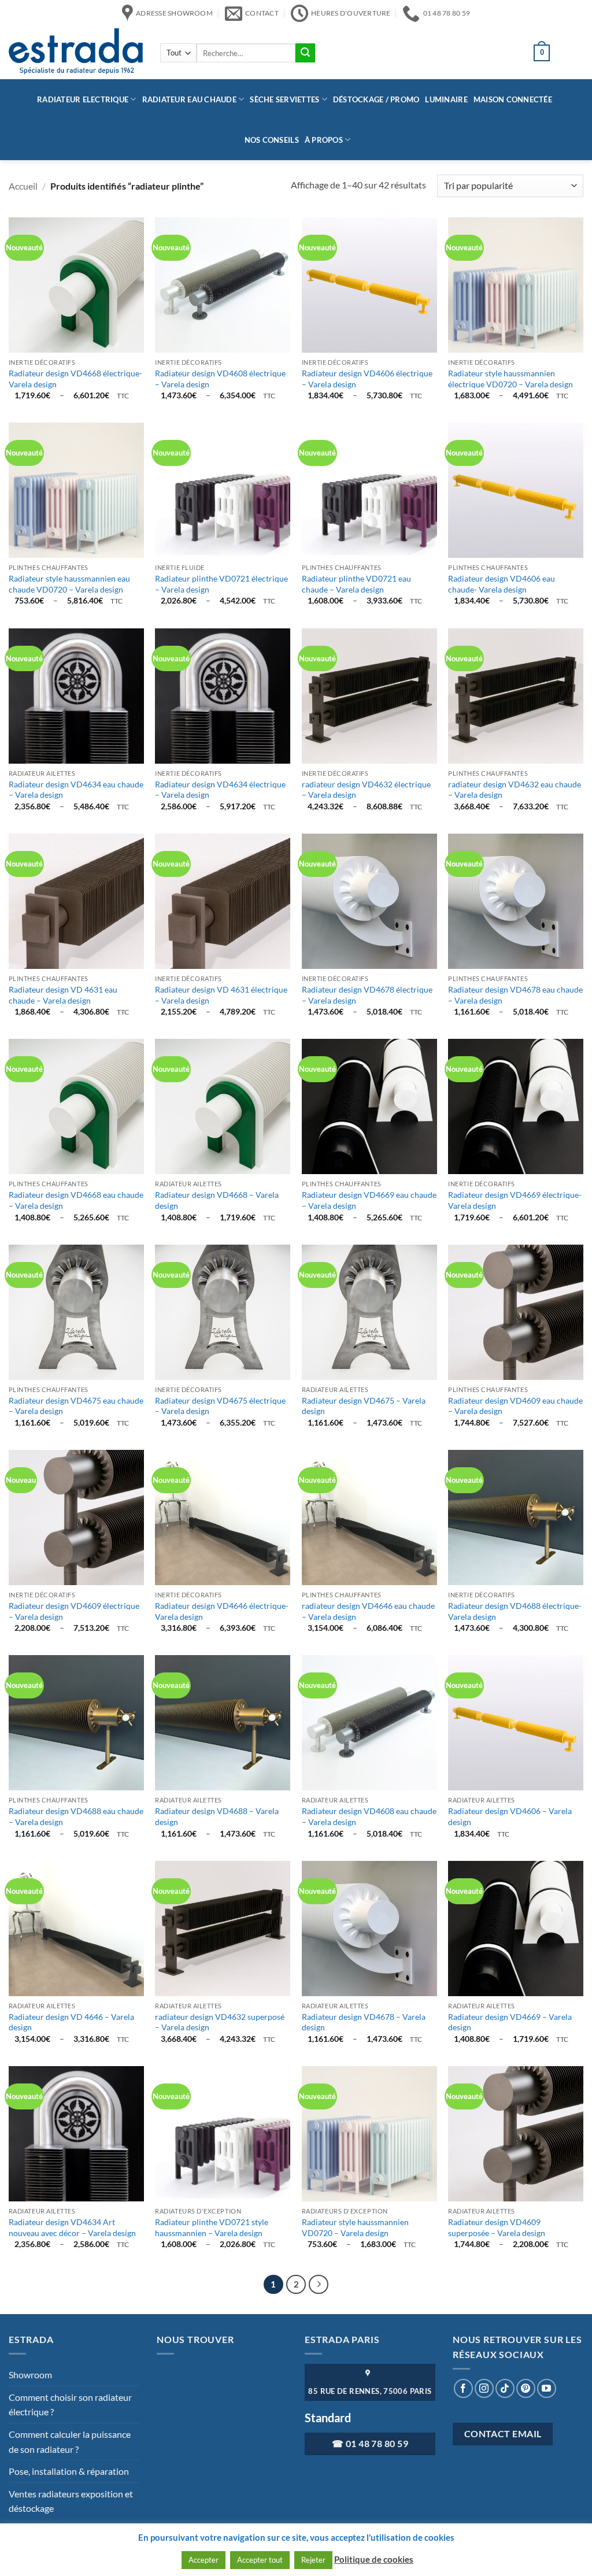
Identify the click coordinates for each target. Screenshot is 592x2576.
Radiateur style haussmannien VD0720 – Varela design (355, 2227)
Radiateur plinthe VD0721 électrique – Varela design (221, 584)
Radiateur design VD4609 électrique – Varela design (74, 1611)
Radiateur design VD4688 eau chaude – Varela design (76, 1816)
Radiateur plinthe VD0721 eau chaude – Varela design (356, 584)
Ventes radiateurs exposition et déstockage (71, 2501)
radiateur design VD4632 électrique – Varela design (366, 790)
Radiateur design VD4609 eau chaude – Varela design (515, 1406)
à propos (324, 140)
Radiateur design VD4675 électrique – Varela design (220, 1406)
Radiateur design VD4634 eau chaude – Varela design (76, 790)
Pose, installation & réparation (69, 2471)
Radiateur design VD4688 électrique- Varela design (515, 1611)
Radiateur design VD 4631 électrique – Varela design (221, 995)
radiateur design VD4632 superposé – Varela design (220, 2022)
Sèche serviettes (284, 99)
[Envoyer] (305, 53)
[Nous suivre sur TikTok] (505, 2388)
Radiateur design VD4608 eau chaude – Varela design (369, 1816)
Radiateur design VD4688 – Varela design (217, 1816)
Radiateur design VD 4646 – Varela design (71, 2022)
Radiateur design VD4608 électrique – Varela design (220, 379)
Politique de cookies (374, 2559)
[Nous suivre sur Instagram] (484, 2388)
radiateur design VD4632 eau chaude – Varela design (515, 790)
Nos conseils (272, 140)
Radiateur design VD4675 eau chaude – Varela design (76, 1406)
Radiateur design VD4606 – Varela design (510, 1816)
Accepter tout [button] (260, 2560)
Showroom (30, 2375)
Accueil (23, 186)
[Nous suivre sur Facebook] (463, 2388)
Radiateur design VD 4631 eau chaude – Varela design (63, 995)
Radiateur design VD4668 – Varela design (217, 1200)
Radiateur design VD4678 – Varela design (364, 2022)
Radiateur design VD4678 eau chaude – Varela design (515, 995)
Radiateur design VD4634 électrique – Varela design (220, 790)
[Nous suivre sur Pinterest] (526, 2388)
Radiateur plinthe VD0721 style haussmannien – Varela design (212, 2227)
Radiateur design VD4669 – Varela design (510, 2022)
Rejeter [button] (313, 2560)
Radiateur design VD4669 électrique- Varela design (515, 1200)
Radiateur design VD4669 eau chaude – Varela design (369, 1200)
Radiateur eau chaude (189, 99)
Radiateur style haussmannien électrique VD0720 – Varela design (510, 379)
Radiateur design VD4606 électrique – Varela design (367, 379)
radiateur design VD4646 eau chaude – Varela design (368, 1611)
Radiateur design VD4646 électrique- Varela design (222, 1611)
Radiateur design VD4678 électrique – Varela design (367, 995)
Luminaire (446, 99)
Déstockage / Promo (376, 99)
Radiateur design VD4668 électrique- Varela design (75, 379)
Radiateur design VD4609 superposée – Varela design (497, 2227)
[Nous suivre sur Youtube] (547, 2388)
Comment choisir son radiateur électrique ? (70, 2405)
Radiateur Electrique (83, 99)
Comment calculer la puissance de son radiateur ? (70, 2442)
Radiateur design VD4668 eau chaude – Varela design (76, 1200)
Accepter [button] (203, 2560)
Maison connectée (513, 99)
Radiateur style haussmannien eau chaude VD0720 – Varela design (69, 584)
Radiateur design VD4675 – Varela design (364, 1406)
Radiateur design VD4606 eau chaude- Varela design (502, 584)
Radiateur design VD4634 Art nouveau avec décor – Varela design (72, 2227)
